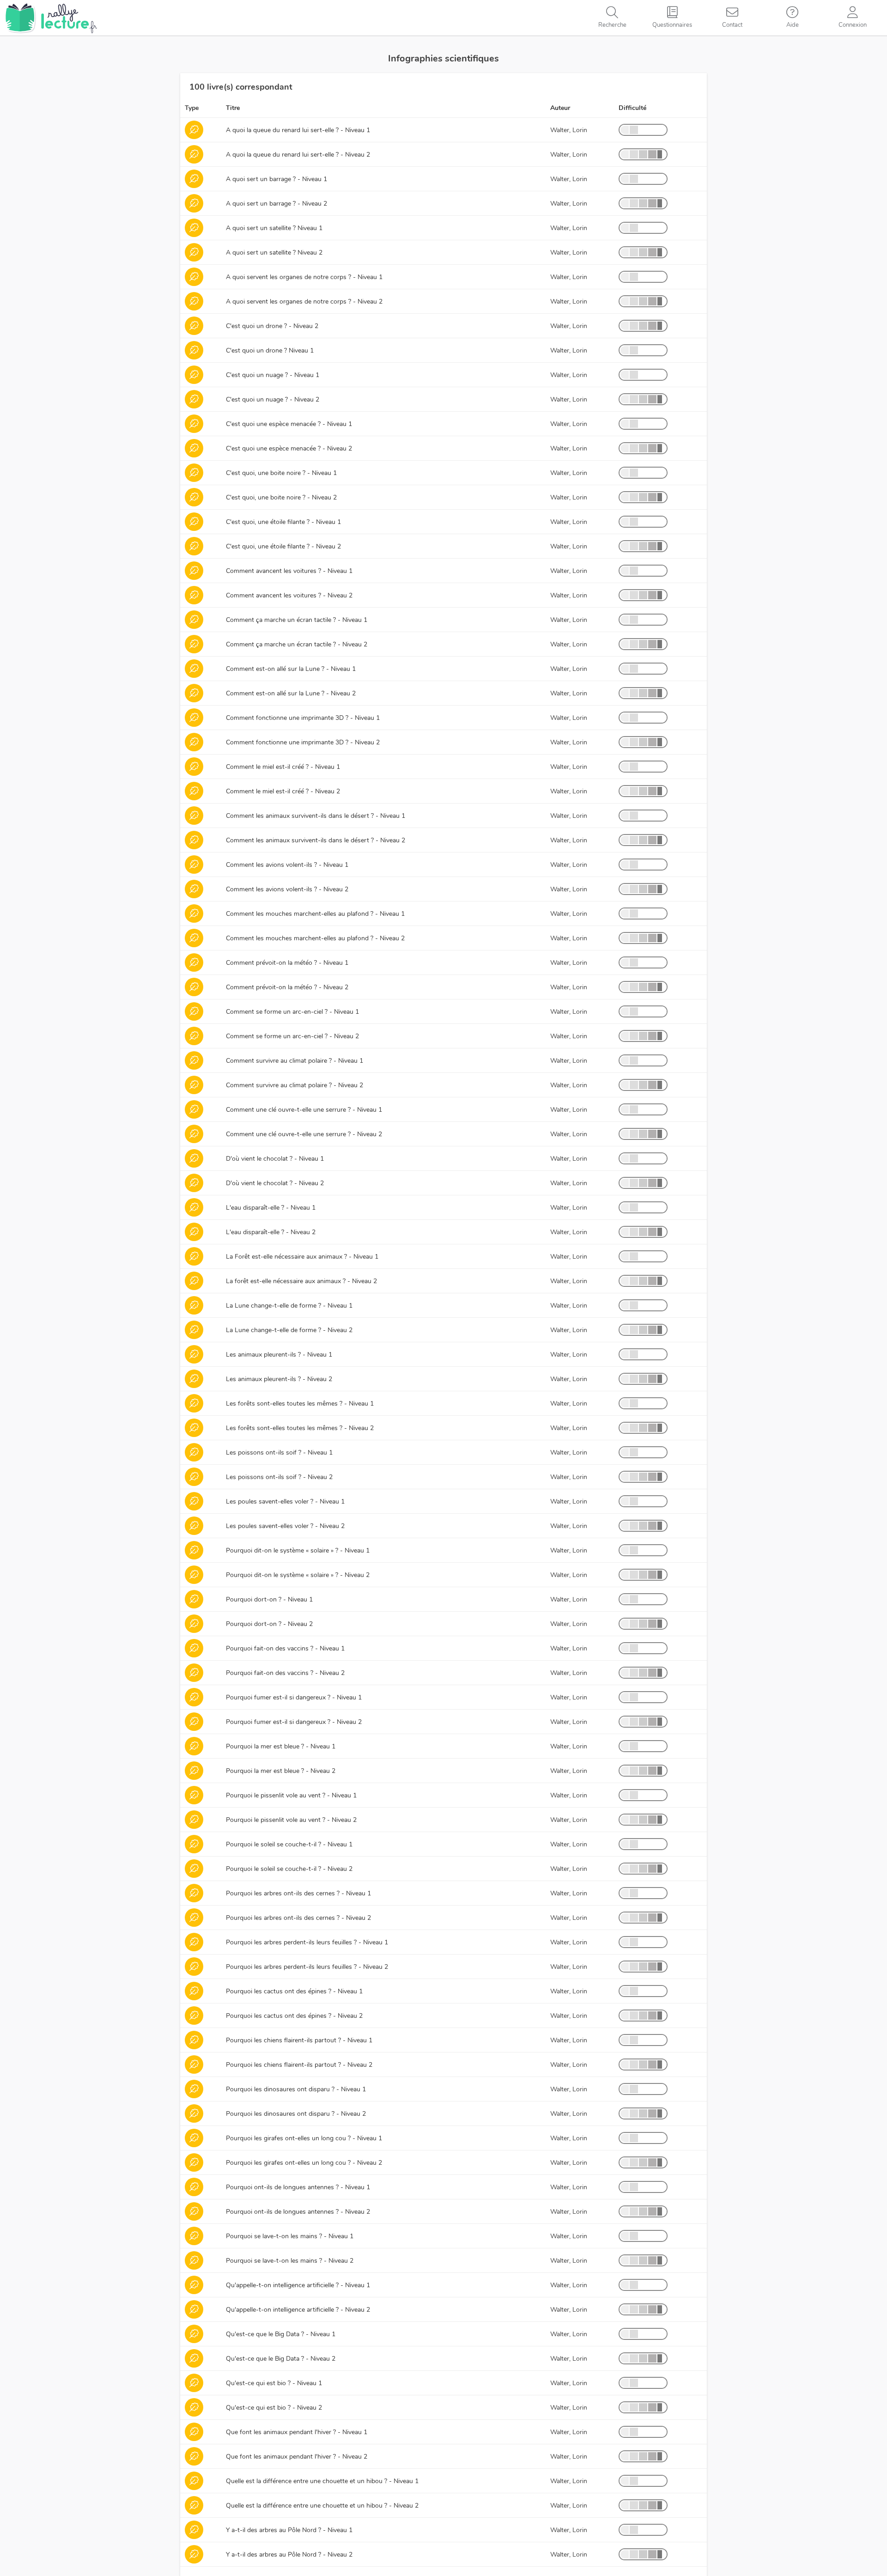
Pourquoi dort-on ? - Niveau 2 (269, 1624)
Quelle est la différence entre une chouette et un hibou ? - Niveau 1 (322, 2481)
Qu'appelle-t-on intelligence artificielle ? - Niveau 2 (298, 2310)
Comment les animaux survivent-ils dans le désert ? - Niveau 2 (316, 840)
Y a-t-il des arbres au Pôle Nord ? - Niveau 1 (289, 2530)
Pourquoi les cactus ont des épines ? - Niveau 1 (294, 1991)
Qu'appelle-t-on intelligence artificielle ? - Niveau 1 (298, 2285)
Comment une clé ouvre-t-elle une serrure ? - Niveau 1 (304, 1110)
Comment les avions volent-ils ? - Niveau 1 (287, 865)
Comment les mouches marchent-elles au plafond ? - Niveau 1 (315, 914)
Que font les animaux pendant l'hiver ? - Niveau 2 (297, 2457)
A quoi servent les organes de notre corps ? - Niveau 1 (304, 277)
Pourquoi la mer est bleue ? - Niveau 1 (281, 1746)
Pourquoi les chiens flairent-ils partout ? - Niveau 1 (299, 2040)
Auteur (560, 108)
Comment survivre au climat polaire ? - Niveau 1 (295, 1061)
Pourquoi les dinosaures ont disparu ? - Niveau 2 (296, 2114)
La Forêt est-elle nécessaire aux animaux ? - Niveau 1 (302, 1257)
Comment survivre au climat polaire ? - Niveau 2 (295, 1085)
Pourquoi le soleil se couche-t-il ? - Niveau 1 (289, 1844)
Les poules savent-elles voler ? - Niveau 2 (285, 1526)
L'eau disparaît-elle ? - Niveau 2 (271, 1232)
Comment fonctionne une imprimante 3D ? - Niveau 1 (303, 718)
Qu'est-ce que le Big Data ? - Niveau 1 (281, 2334)
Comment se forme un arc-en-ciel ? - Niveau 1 (292, 1012)
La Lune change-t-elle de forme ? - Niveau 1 (289, 1306)
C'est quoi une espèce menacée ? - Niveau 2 (289, 448)
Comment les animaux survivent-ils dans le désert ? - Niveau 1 (316, 816)
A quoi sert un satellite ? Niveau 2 (274, 253)
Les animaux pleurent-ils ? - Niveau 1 (279, 1355)
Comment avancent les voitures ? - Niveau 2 (289, 595)
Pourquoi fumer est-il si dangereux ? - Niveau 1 (294, 1697)
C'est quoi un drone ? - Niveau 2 (272, 326)
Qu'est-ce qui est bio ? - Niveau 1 (274, 2383)
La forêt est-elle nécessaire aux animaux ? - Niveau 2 (301, 1281)
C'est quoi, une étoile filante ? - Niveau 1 (283, 522)
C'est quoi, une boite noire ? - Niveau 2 (281, 497)
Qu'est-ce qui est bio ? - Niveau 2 (274, 2408)
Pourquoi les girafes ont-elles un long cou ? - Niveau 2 (304, 2163)
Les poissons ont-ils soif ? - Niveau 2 (279, 1477)
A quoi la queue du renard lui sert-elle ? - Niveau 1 (298, 130)
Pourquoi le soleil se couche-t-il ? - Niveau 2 (289, 1869)
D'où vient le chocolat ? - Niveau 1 (275, 1159)
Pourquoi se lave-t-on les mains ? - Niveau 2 (290, 2261)
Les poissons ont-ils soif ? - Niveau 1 (279, 1452)
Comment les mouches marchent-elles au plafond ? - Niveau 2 (315, 938)
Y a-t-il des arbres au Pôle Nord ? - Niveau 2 (289, 2555)
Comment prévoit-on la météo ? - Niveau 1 (287, 963)
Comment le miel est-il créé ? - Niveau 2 (283, 791)
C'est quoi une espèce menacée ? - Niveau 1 (289, 424)
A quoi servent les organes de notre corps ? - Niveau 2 (304, 301)
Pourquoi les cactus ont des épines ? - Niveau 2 (294, 2016)
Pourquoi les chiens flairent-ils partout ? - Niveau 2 (299, 2065)
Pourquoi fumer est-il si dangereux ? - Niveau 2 (294, 1722)
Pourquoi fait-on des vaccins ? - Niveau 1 (285, 1648)
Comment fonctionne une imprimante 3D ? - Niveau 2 (303, 742)
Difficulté (632, 108)
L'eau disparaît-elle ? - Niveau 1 (271, 1208)
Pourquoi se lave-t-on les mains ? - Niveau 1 (290, 2236)
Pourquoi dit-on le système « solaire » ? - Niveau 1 (298, 1550)
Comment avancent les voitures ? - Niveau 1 (289, 571)
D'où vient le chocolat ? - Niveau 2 (275, 1183)
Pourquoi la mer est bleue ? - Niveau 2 (281, 1771)
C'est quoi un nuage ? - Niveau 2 (273, 399)
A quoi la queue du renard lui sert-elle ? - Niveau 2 (298, 155)
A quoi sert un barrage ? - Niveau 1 (276, 179)
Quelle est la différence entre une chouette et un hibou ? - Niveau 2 (322, 2506)
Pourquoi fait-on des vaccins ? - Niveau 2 (285, 1673)
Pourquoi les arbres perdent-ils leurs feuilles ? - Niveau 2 (307, 1967)
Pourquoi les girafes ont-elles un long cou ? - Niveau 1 (304, 2138)
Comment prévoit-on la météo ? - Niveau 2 (287, 987)
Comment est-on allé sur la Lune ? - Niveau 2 (291, 693)
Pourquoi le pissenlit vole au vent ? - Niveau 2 (291, 1820)
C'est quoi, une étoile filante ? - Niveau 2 (283, 546)
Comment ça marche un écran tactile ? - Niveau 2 (297, 644)
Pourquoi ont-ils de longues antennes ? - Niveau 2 (298, 2212)
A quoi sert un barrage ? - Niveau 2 (276, 204)
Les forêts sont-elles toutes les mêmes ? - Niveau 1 (300, 1404)
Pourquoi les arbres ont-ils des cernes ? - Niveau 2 (298, 1918)
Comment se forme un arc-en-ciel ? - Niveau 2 (292, 1036)
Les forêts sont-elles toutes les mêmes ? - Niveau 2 (300, 1428)
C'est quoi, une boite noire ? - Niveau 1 (281, 473)
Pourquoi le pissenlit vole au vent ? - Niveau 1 (291, 1795)
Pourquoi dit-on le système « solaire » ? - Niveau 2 (298, 1575)
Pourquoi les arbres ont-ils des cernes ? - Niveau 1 (298, 1893)
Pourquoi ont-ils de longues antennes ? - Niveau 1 (298, 2187)
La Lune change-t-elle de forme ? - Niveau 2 (289, 1330)
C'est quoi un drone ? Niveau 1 (270, 350)
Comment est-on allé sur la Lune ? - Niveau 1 (291, 669)
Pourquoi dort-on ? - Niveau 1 (269, 1599)
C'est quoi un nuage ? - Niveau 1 (273, 375)
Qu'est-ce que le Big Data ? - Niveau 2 (281, 2359)
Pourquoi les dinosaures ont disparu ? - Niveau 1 (296, 2089)
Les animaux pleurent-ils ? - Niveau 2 (279, 1379)
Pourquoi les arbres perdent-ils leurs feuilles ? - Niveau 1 (307, 1942)
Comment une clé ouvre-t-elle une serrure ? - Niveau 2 (304, 1134)
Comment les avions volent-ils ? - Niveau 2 (287, 889)
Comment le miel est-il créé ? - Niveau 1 (283, 767)
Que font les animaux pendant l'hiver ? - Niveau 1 (297, 2432)
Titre (233, 108)
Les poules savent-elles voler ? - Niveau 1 (285, 1501)
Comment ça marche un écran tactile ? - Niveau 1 (297, 620)
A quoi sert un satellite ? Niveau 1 (274, 228)
